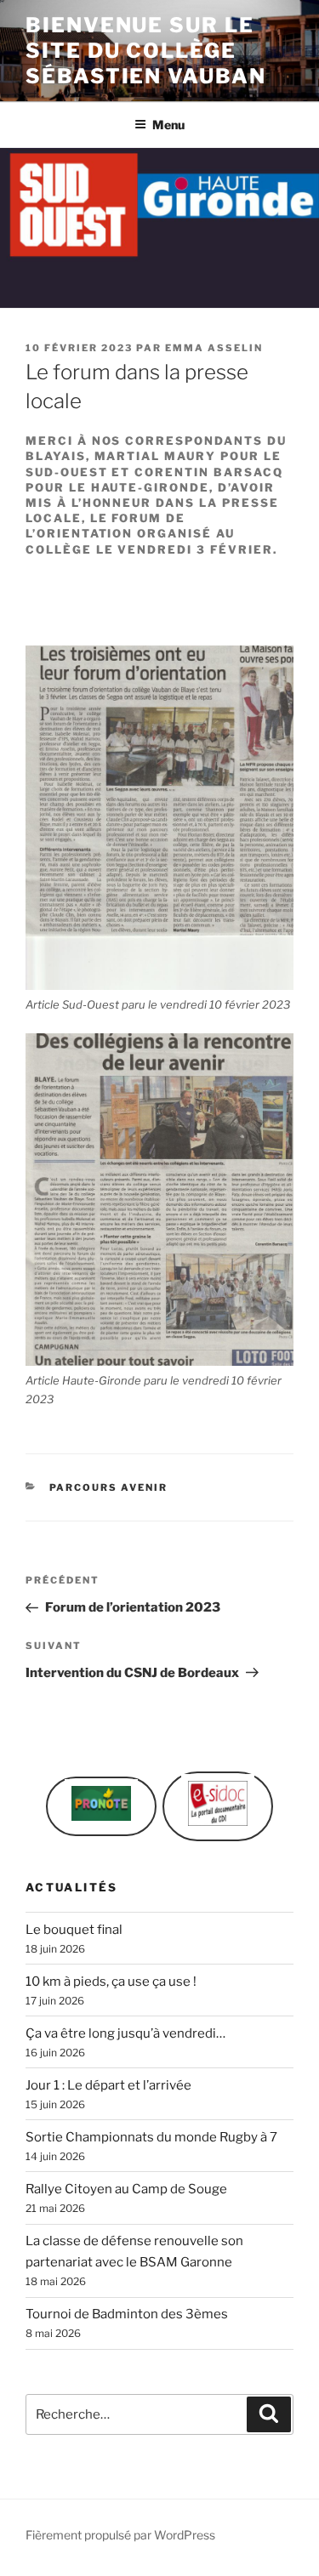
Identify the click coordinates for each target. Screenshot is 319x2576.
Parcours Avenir (109, 1487)
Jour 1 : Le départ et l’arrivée (108, 2085)
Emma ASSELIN (214, 348)
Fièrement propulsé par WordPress (120, 2535)
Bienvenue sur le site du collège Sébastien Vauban (146, 51)
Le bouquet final (74, 1930)
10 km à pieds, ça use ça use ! (111, 1982)
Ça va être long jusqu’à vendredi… (125, 2033)
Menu (168, 125)
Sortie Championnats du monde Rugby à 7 (151, 2137)
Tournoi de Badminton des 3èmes (127, 2314)
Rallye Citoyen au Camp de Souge (126, 2189)
